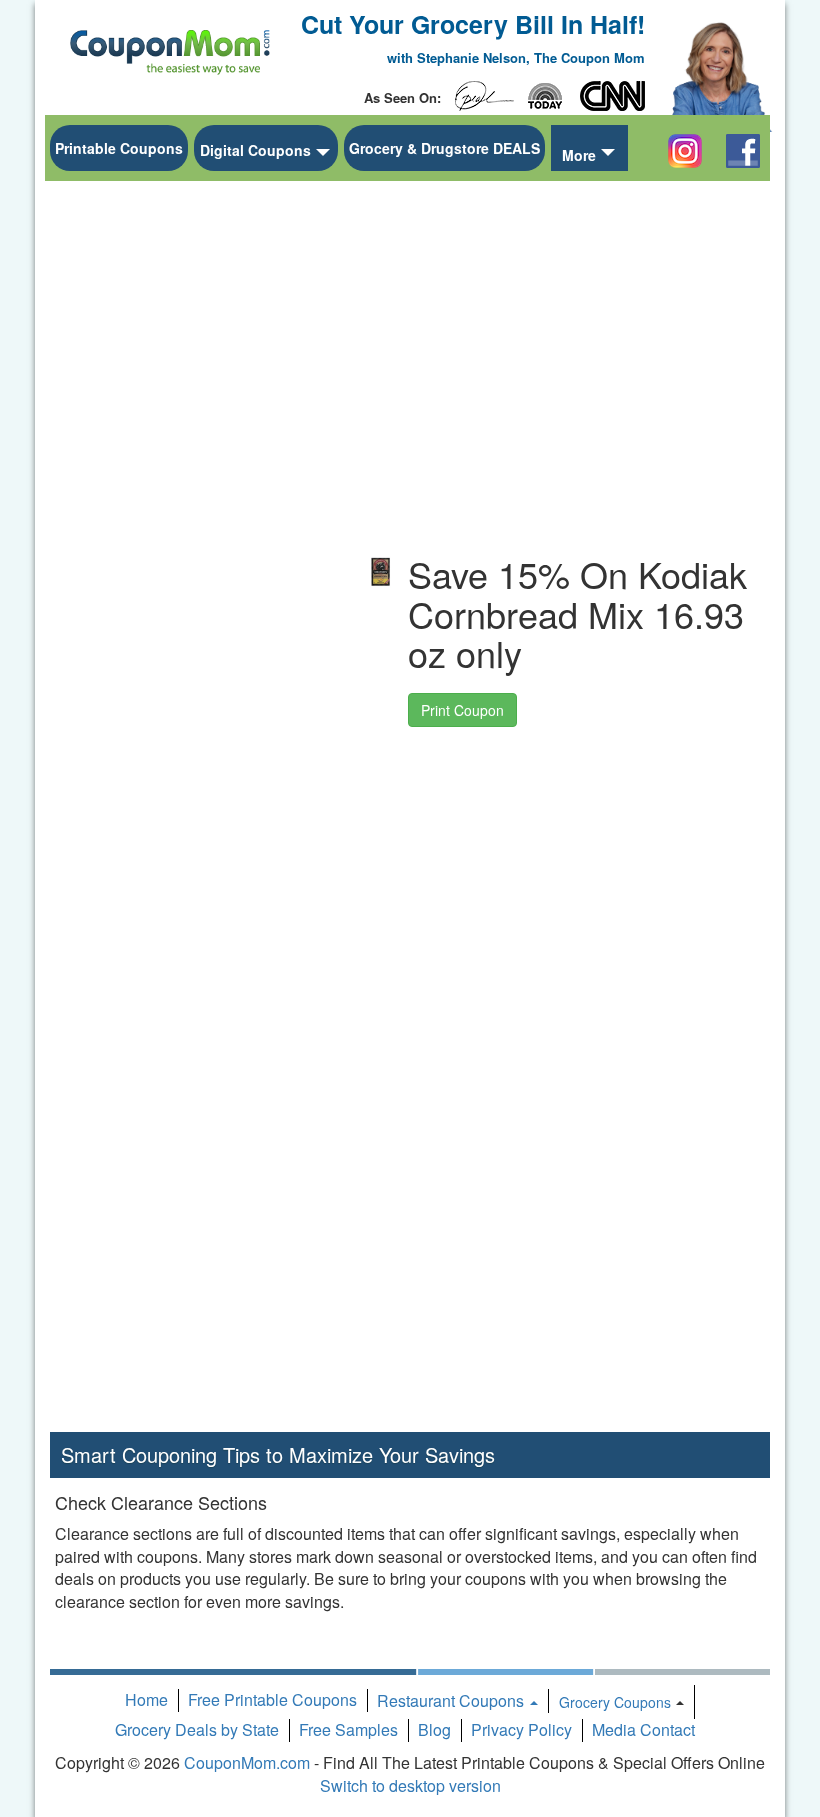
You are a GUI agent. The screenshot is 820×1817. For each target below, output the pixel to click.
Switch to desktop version (410, 1785)
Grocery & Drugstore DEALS (444, 148)
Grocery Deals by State (197, 1729)
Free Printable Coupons (272, 1699)
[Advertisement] (200, 491)
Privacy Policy (521, 1729)
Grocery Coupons (615, 1702)
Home (146, 1699)
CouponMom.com (247, 1762)
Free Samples (348, 1729)
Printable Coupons (119, 148)
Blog (434, 1729)
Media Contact (643, 1729)
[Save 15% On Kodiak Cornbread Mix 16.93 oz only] (381, 572)
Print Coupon (462, 710)
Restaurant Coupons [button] (452, 1700)
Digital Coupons (255, 150)
